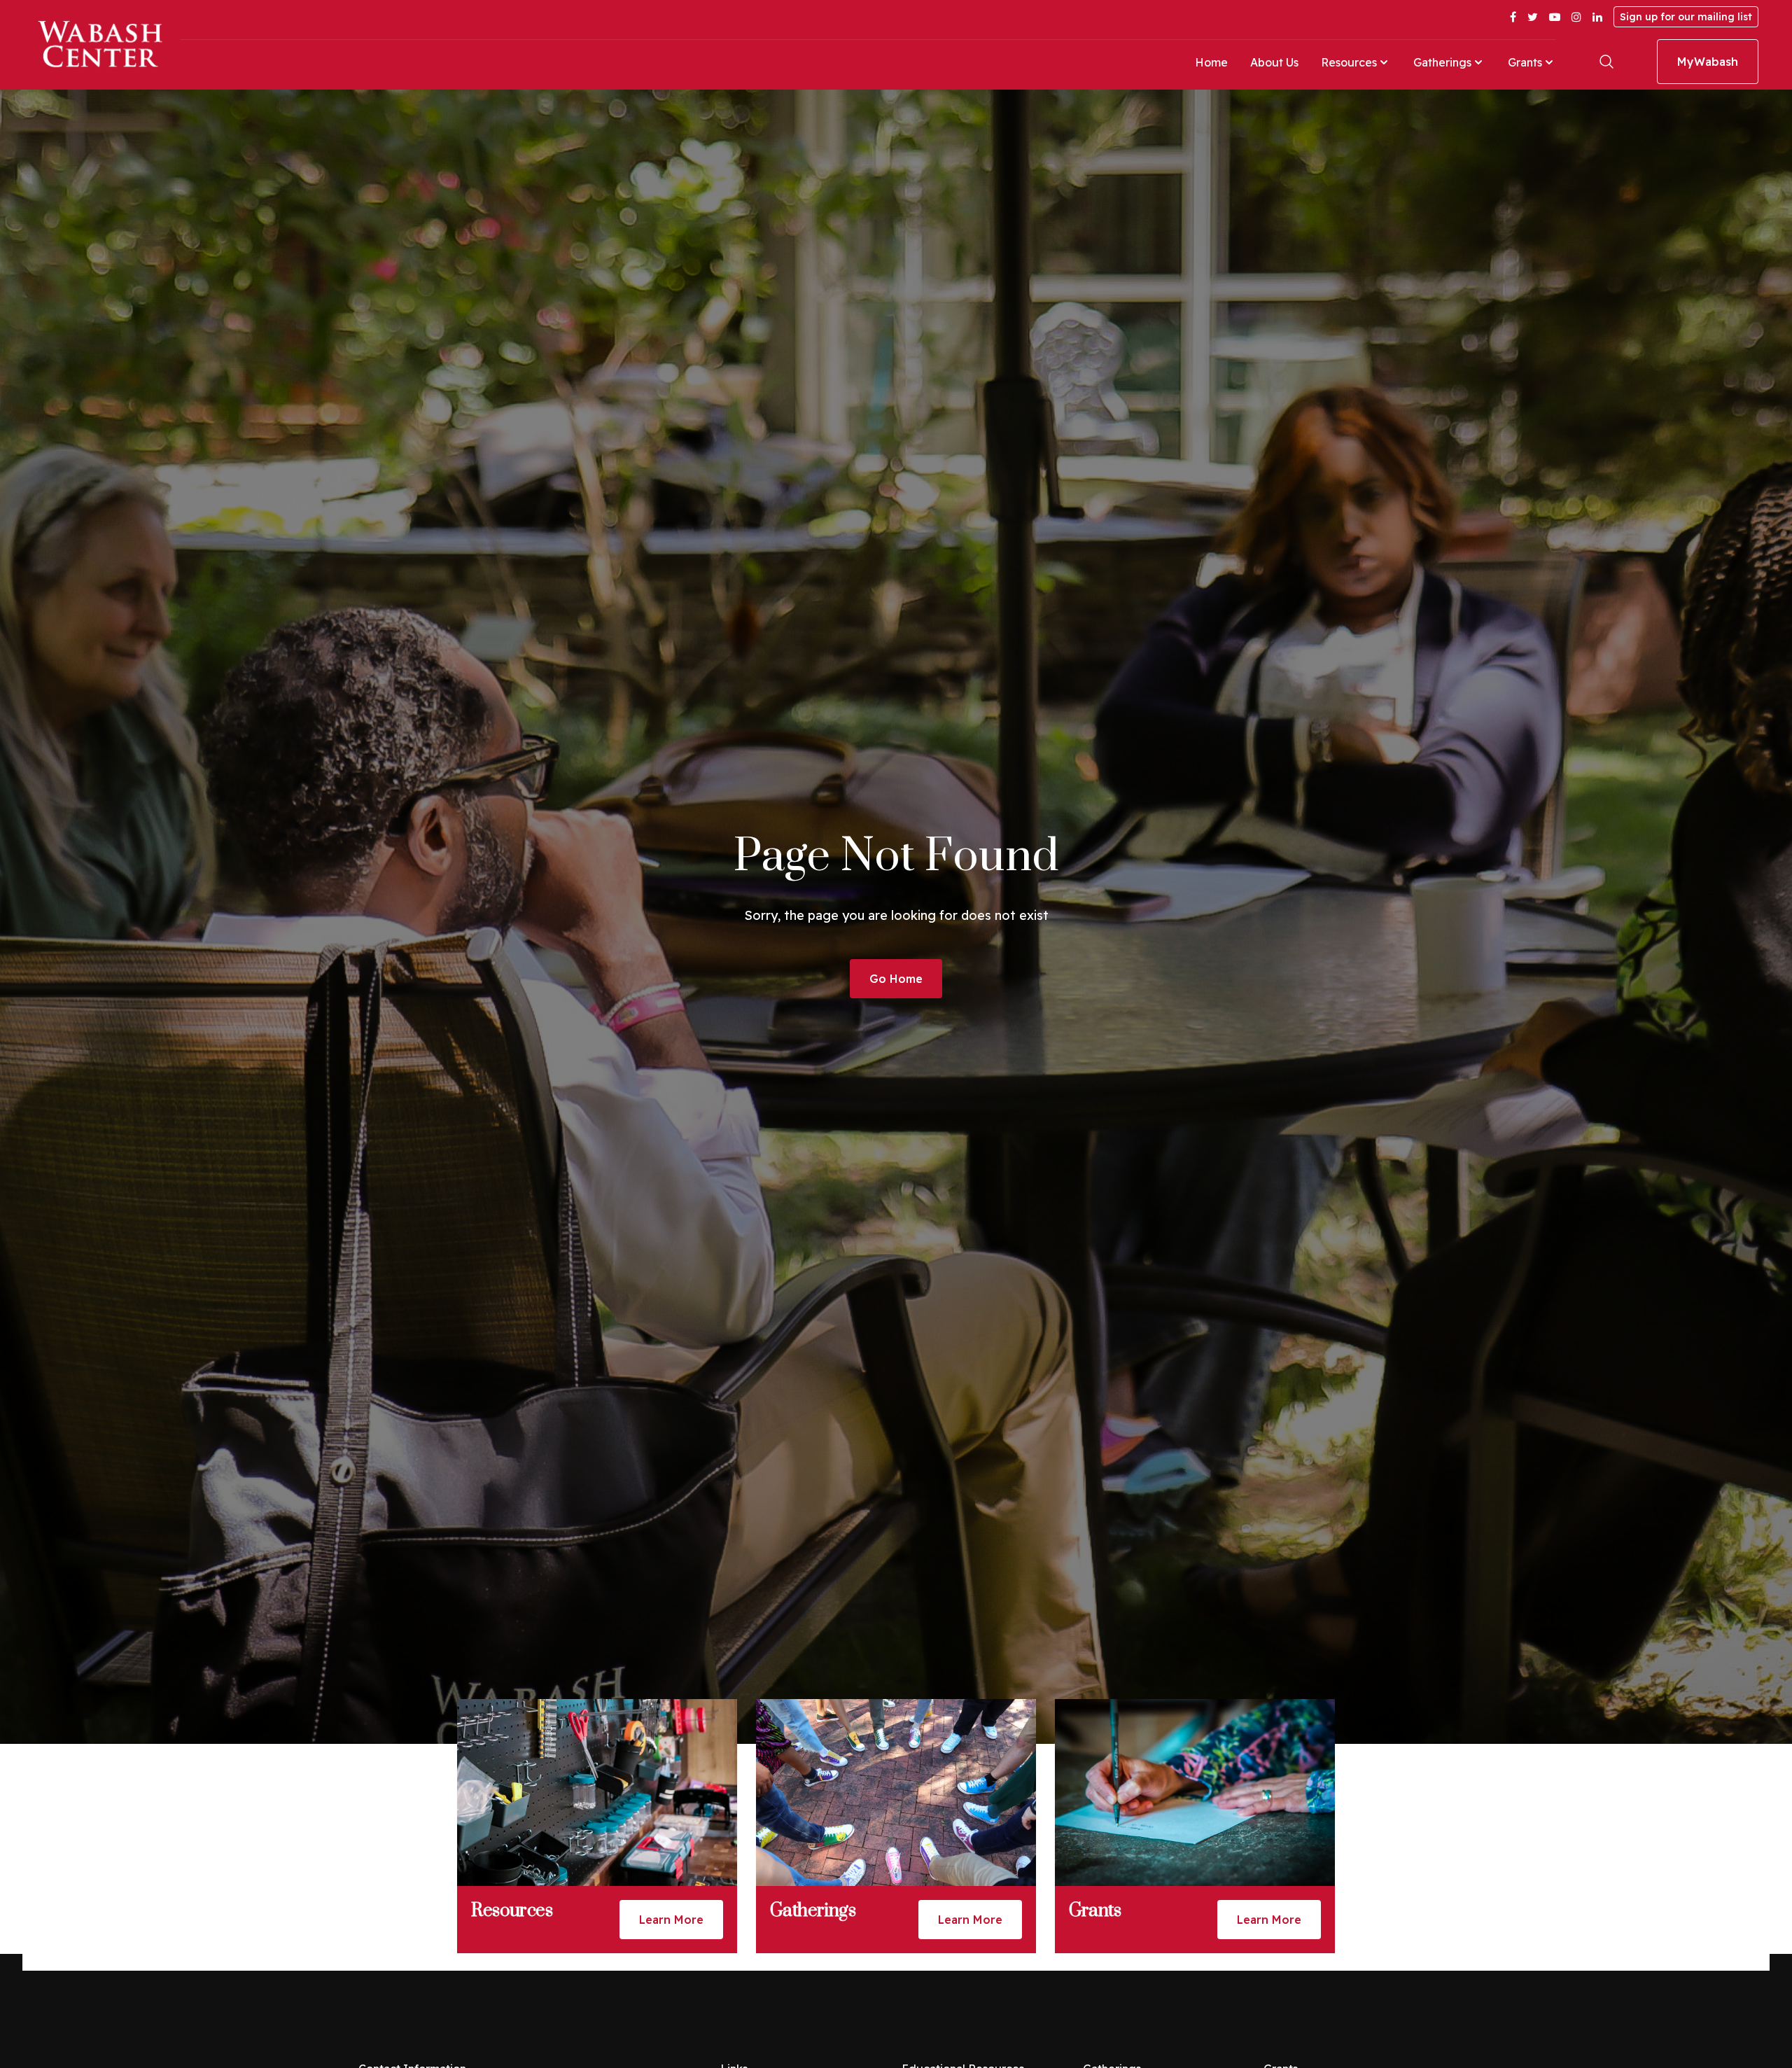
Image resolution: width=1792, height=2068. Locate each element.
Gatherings (1442, 62)
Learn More (671, 1920)
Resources (1349, 62)
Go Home (896, 979)
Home (1211, 62)
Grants (1525, 62)
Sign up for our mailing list (1686, 17)
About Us (1274, 62)
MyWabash (1708, 62)
